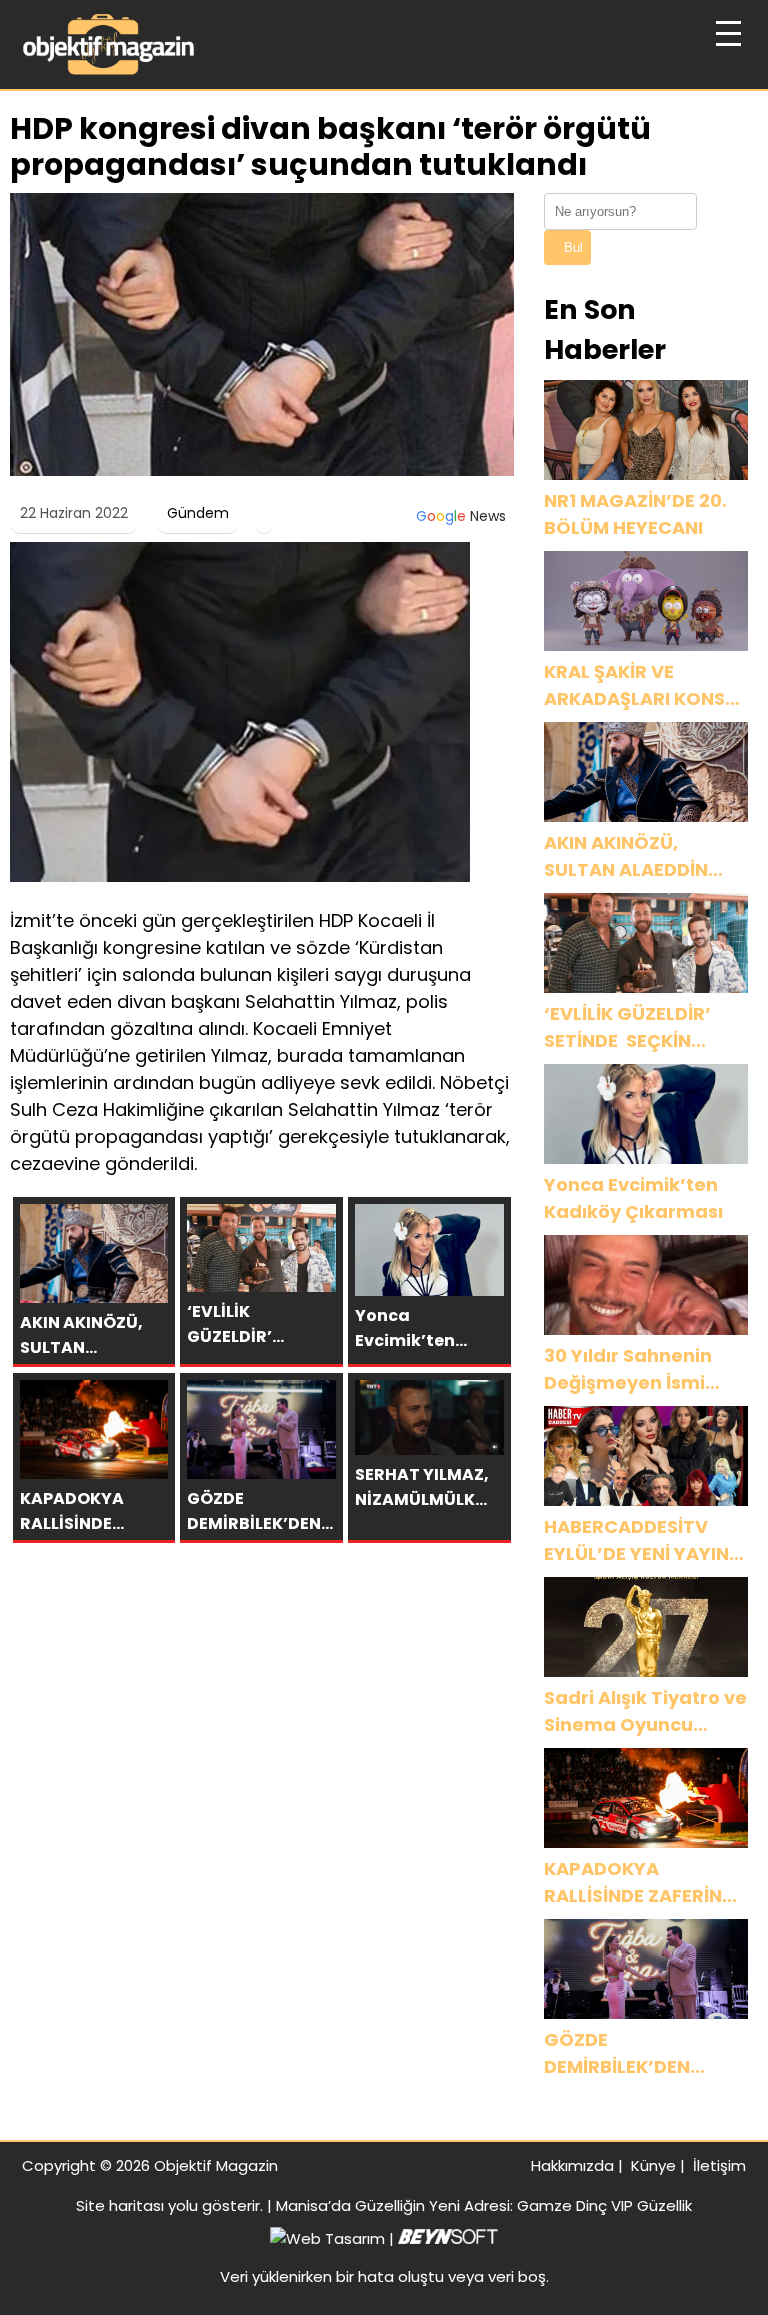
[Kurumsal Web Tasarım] (448, 2238)
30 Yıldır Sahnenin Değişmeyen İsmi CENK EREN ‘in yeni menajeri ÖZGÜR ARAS (628, 1369)
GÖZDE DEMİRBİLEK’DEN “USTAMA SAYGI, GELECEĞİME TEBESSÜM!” (620, 2053)
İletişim (719, 2165)
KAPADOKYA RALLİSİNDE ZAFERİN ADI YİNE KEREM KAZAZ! (633, 1882)
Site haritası (120, 2205)
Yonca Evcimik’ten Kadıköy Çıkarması (633, 1198)
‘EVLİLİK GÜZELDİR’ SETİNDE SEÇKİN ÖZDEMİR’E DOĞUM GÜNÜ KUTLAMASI (630, 1027)
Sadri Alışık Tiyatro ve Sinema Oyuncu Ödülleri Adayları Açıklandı (645, 1711)
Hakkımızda (572, 2165)
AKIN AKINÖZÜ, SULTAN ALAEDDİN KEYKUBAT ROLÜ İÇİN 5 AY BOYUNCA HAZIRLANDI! (639, 856)
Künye (653, 2165)
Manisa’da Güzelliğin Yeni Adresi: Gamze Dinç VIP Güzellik (484, 2205)
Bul (573, 247)
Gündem (198, 513)
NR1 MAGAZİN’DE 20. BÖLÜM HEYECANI (635, 514)
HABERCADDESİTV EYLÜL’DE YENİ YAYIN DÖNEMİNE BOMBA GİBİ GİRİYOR (636, 1540)
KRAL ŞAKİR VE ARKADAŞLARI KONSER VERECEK (645, 685)
